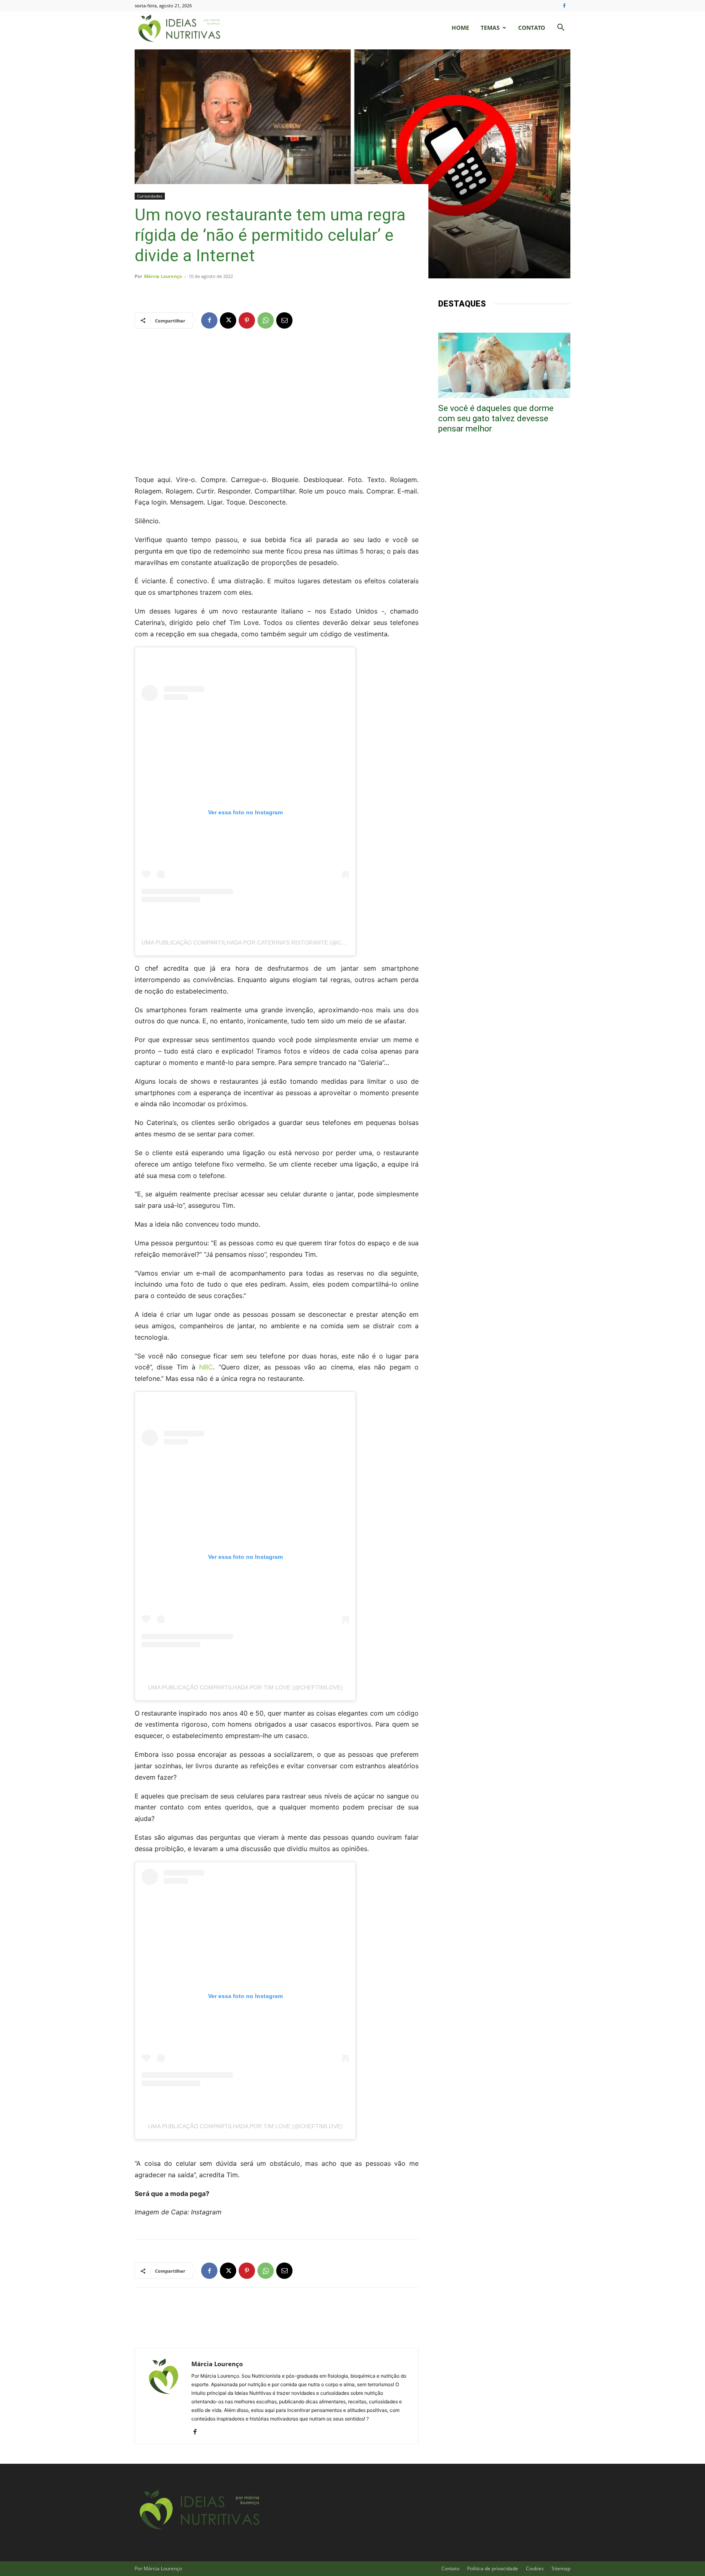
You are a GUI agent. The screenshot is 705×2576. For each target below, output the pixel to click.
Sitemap (561, 2568)
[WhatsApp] (266, 320)
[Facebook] (564, 6)
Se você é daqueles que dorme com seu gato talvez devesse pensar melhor (496, 418)
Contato (532, 28)
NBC (206, 1367)
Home (460, 28)
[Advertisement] (277, 401)
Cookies (535, 2568)
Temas (490, 28)
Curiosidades (150, 196)
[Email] (284, 320)
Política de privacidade (493, 2568)
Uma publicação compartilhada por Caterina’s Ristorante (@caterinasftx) (262, 942)
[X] (228, 320)
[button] (561, 28)
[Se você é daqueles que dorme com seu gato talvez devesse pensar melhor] (504, 365)
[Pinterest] (247, 320)
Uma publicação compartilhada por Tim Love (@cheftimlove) (245, 1687)
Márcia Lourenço (163, 276)
